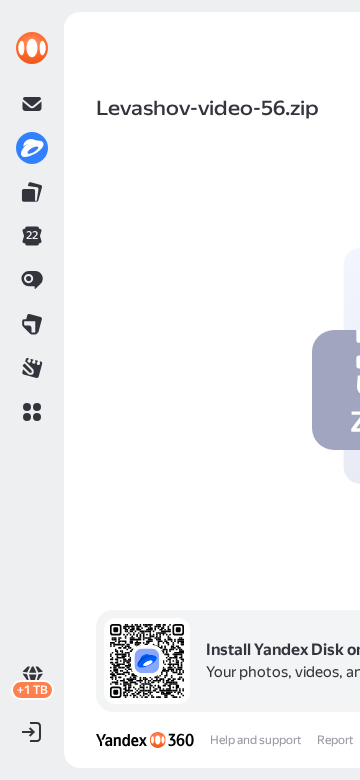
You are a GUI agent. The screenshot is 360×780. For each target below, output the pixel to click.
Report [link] (335, 740)
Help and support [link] (255, 740)
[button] (32, 412)
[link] (32, 48)
